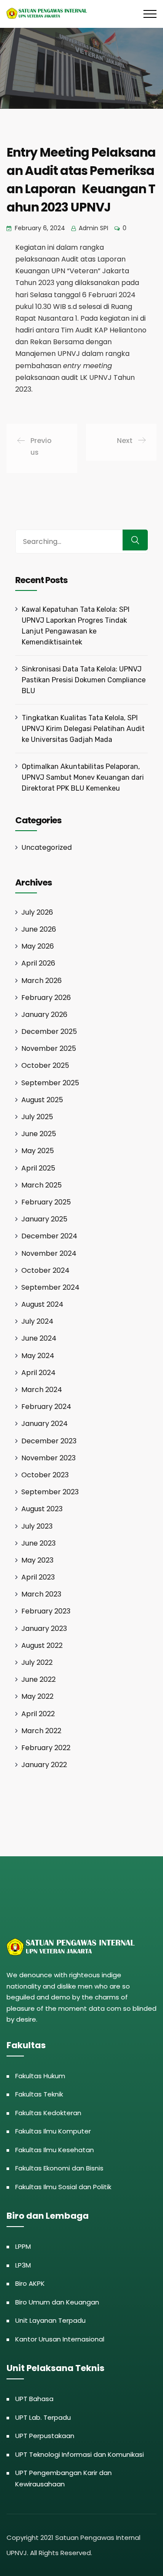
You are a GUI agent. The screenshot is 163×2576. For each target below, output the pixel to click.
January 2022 (44, 1765)
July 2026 (37, 912)
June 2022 (38, 1679)
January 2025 (44, 1219)
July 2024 (37, 1321)
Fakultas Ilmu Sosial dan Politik (63, 2187)
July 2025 (37, 1117)
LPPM (23, 2246)
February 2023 (46, 1611)
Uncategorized (47, 847)
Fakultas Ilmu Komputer (53, 2131)
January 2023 (44, 1628)
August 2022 (42, 1645)
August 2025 (42, 1100)
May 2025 (38, 1151)
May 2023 (37, 1560)
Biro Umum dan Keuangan (57, 2302)
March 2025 (42, 1185)
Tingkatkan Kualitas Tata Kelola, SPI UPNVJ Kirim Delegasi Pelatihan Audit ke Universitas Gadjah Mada (83, 729)
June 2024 (39, 1338)
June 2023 (38, 1543)
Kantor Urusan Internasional (60, 2339)
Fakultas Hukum (40, 2076)
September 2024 (50, 1287)
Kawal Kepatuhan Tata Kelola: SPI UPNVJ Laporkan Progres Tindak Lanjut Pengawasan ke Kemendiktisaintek (76, 626)
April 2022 (38, 1714)
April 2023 (38, 1577)
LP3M (23, 2265)
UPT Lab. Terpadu (43, 2417)
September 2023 (50, 1492)
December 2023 (49, 1441)
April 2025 (38, 1168)
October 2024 (45, 1270)
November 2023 (48, 1458)
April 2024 (38, 1373)
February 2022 (46, 1748)
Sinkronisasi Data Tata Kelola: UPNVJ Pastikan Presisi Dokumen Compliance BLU (84, 680)
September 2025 (50, 1083)
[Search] (135, 540)
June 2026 (39, 929)
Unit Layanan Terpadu (50, 2320)
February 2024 (46, 1407)
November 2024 (49, 1253)
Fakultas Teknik (39, 2094)
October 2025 (45, 1065)
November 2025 (49, 1048)
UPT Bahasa (34, 2399)
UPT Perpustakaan (45, 2436)
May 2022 (37, 1696)
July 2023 (37, 1526)
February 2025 (46, 1202)
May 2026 (38, 946)
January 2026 (44, 1015)
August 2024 (42, 1304)
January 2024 (45, 1424)
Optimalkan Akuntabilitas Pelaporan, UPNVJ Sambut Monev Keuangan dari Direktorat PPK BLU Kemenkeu (83, 777)
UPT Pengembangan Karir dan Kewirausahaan (63, 2478)
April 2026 (38, 963)
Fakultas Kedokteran (48, 2113)
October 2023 (45, 1475)
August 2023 (42, 1509)
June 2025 (39, 1134)
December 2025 (49, 1031)
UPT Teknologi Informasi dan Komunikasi (80, 2454)
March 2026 (42, 981)
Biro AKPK (30, 2283)
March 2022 (41, 1731)
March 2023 (41, 1594)
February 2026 (46, 998)
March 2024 (42, 1390)
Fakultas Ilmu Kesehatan (55, 2150)
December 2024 (49, 1236)
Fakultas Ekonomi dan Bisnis (59, 2168)
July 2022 (37, 1662)
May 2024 (38, 1356)
